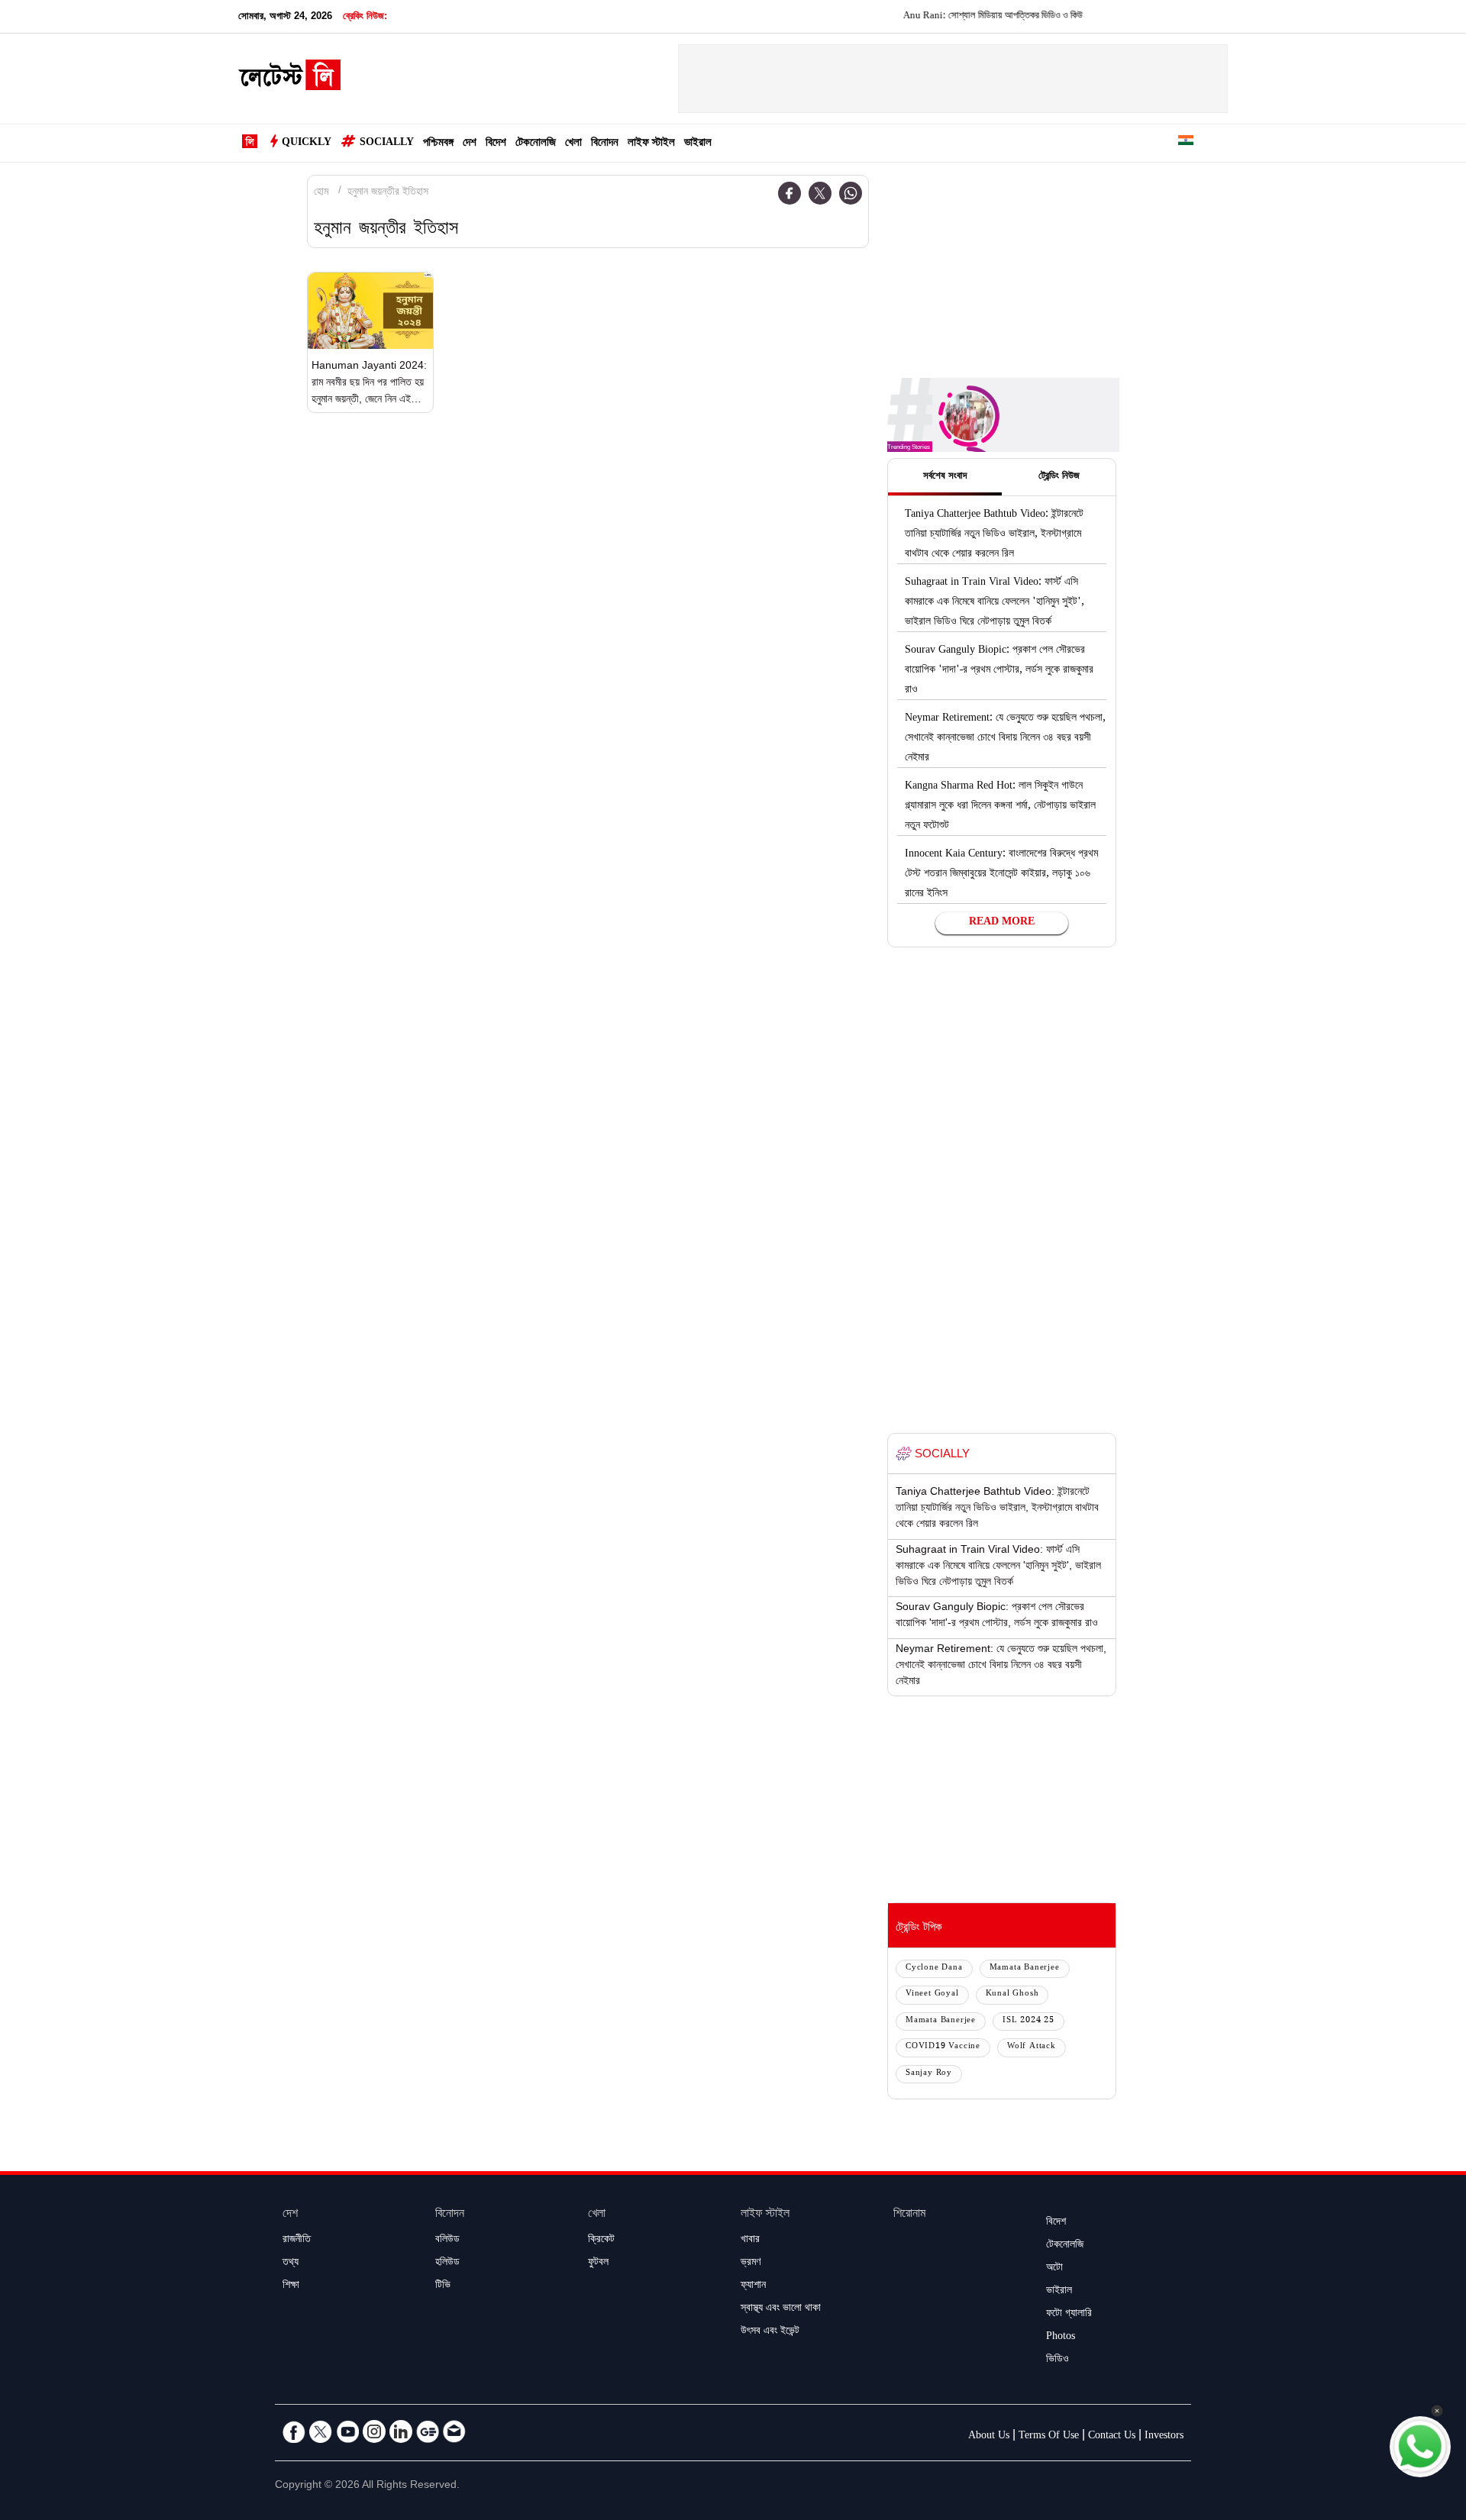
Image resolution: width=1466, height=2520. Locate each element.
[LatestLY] (289, 79)
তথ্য (291, 2263)
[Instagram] (374, 2431)
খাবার (750, 2241)
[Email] (454, 2431)
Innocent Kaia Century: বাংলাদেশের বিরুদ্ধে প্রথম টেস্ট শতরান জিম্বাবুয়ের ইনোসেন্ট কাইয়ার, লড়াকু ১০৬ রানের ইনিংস (1001, 875)
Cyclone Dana (934, 1968)
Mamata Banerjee (1025, 1968)
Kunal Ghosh (1012, 1994)
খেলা (573, 144)
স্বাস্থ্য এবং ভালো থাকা (781, 2309)
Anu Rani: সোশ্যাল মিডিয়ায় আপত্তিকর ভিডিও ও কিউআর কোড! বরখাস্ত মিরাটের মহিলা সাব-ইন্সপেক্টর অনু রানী (1039, 17)
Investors (1164, 2437)
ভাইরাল (698, 144)
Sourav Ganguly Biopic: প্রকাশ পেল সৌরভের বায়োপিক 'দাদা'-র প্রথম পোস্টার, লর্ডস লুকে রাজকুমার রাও (999, 671)
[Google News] (428, 2431)
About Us (989, 2437)
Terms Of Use (1049, 2437)
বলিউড (447, 2241)
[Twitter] (820, 193)
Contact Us (1112, 2437)
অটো (1054, 2269)
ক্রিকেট (601, 2241)
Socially (387, 144)
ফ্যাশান (753, 2286)
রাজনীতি (297, 2241)
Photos (1061, 2338)
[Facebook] (790, 193)
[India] (1186, 143)
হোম (321, 193)
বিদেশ (496, 144)
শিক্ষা (291, 2286)
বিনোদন (605, 144)
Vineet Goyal (932, 1994)
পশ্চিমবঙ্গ (438, 144)
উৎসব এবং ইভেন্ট (770, 2332)
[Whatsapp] (851, 193)
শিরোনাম (909, 2215)
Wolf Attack (1032, 2047)
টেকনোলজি (536, 144)
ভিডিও (1058, 2360)
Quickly (307, 144)
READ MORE (1002, 923)
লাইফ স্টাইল (651, 144)
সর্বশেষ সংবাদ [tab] (945, 477)
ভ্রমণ (751, 2263)
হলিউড (447, 2263)
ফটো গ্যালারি (1069, 2315)
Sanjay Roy (929, 2074)
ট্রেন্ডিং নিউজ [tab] (1059, 477)
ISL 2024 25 (1028, 2021)
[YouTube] (347, 2431)
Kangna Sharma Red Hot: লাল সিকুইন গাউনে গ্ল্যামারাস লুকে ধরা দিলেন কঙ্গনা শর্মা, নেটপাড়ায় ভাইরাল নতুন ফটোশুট (1000, 807)
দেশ (470, 144)
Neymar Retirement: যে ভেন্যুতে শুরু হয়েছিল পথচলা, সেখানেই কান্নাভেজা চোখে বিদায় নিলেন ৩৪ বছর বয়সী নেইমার (1005, 739)
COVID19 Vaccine (943, 2047)
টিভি (443, 2286)
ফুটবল (598, 2263)
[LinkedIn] (401, 2431)
